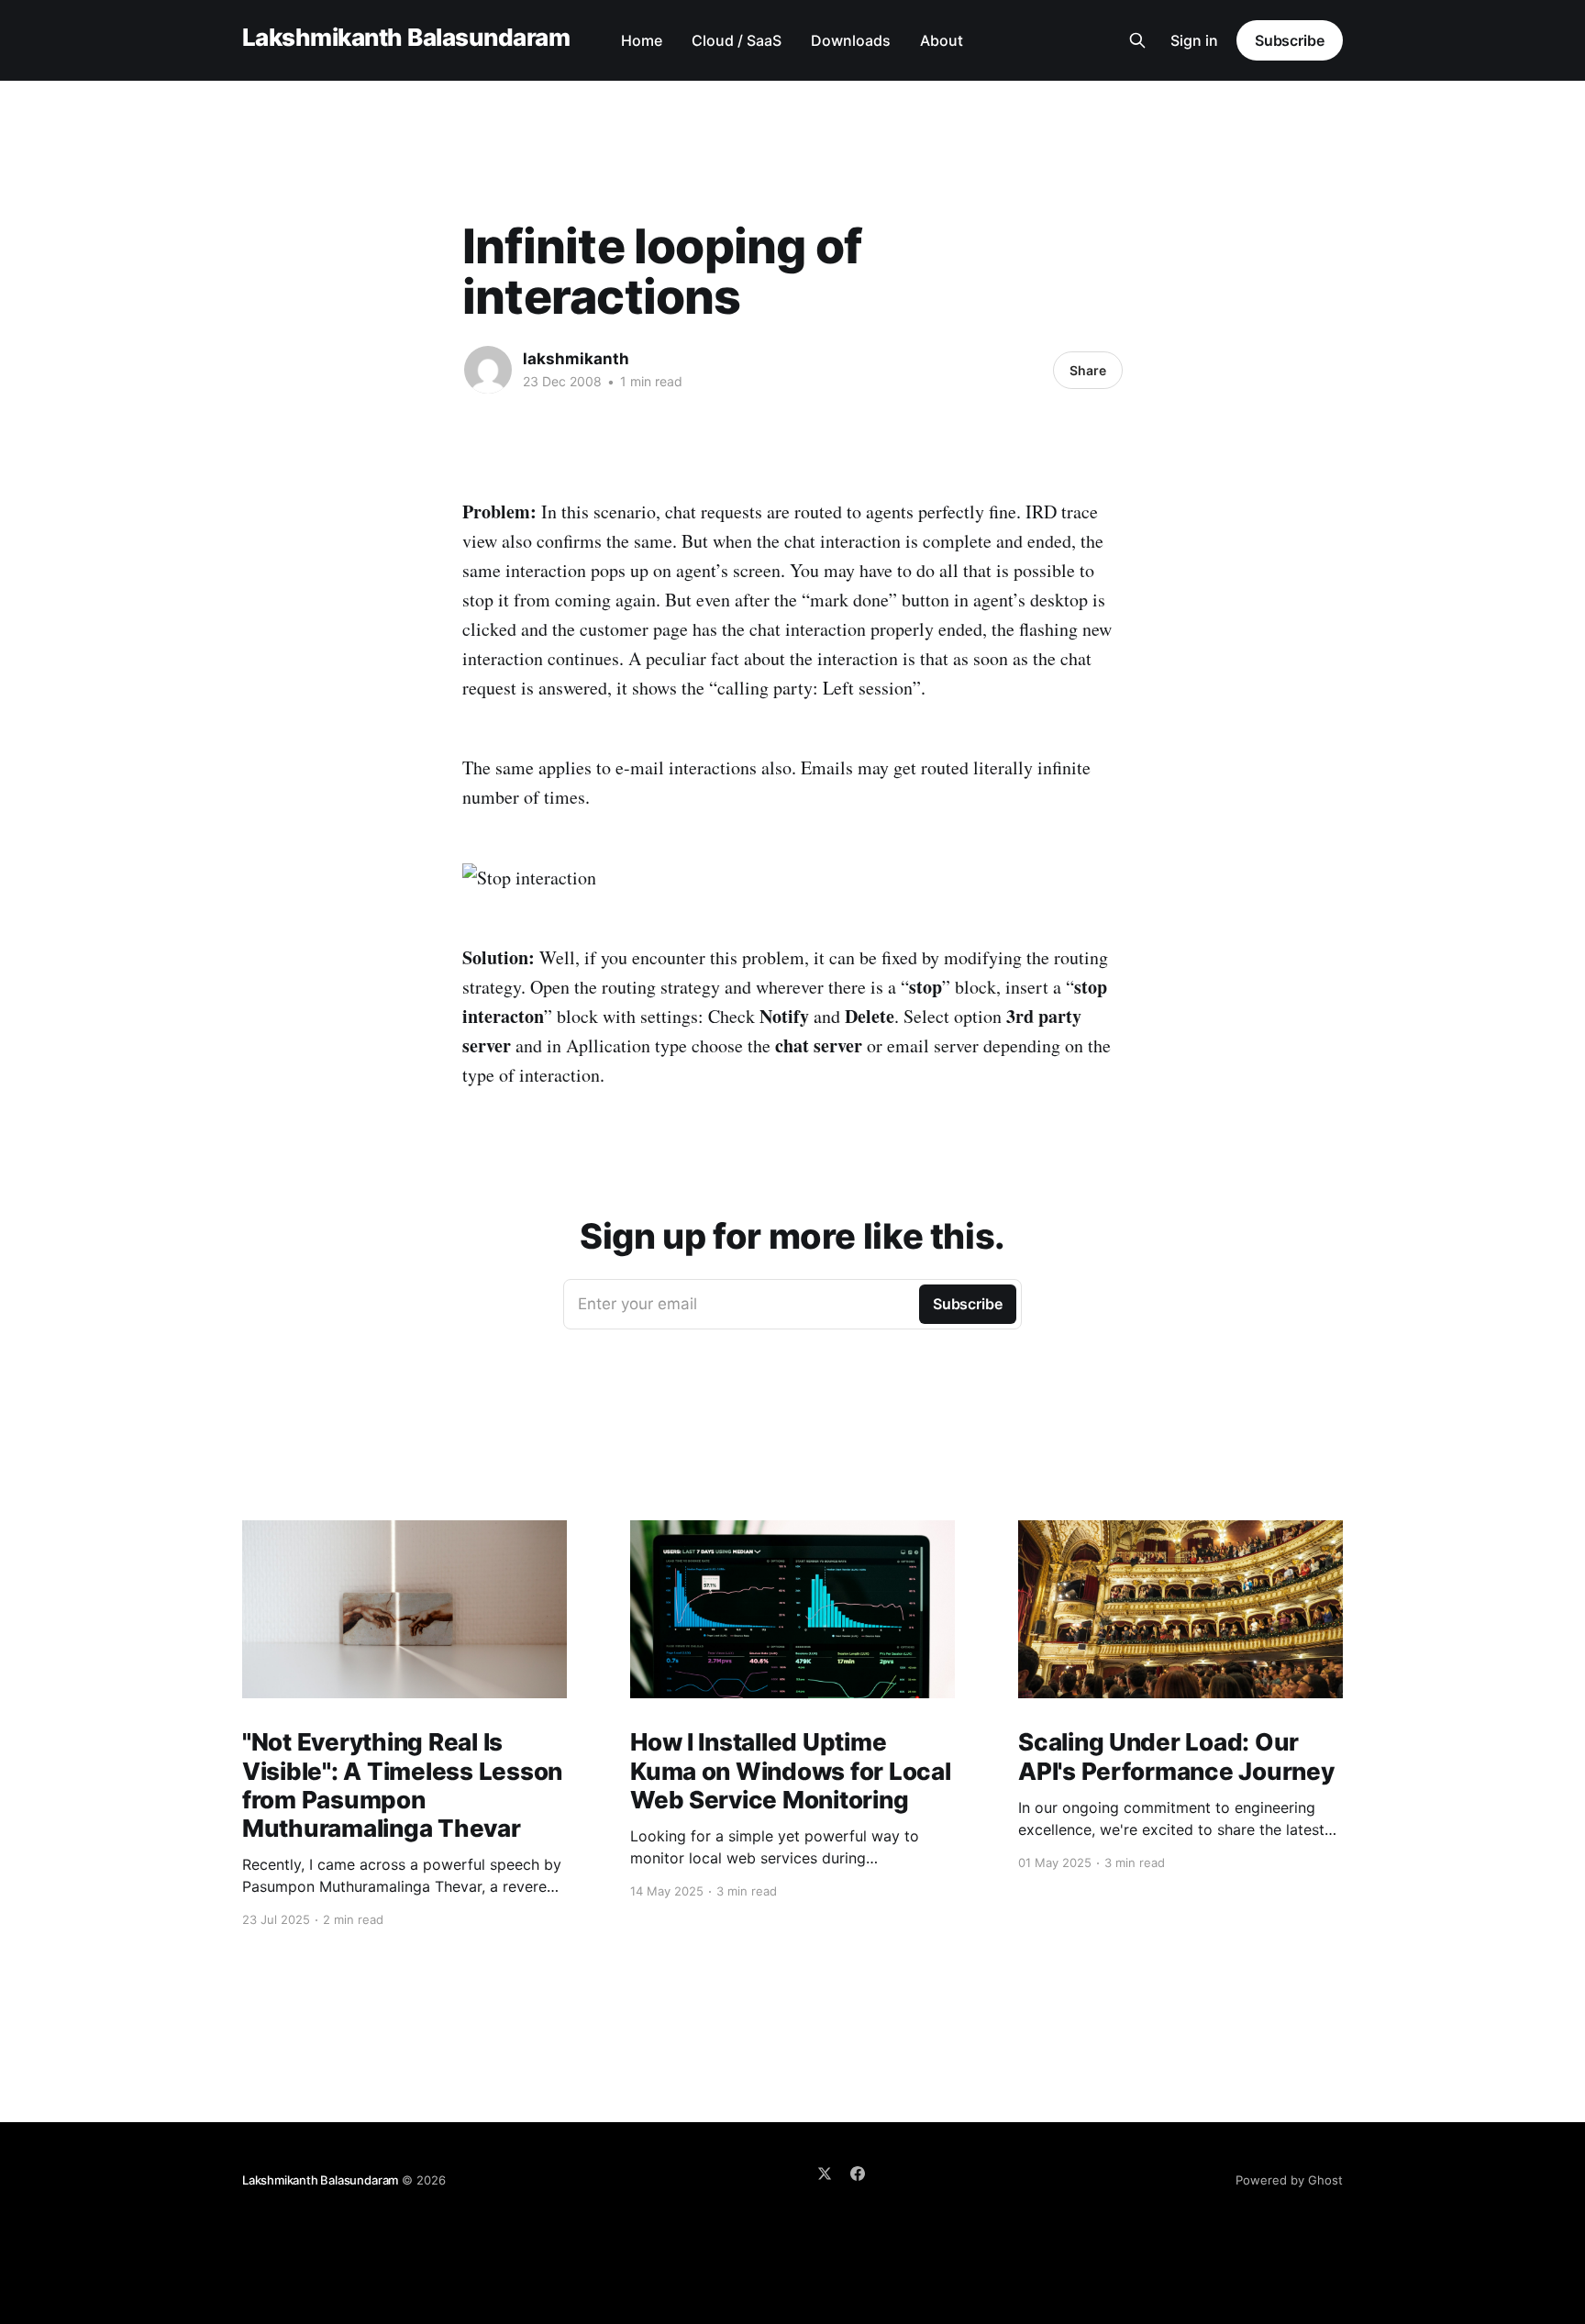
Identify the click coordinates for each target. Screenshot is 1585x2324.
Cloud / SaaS (737, 40)
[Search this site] (1137, 40)
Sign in (1194, 40)
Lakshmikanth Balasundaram (406, 38)
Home (642, 40)
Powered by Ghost (1289, 2180)
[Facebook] (858, 2174)
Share (1088, 370)
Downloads (851, 40)
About (942, 40)
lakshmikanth (576, 359)
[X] (825, 2174)
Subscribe (1290, 40)
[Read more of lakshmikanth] (488, 370)
